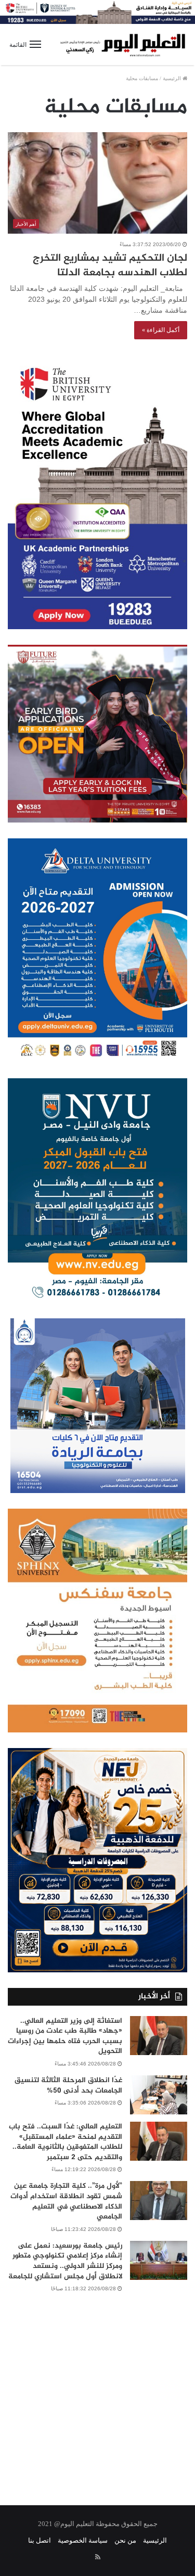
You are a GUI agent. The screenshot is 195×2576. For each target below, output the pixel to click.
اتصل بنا (40, 2540)
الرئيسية (173, 78)
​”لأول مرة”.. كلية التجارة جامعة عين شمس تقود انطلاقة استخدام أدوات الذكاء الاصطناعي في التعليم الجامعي (66, 2201)
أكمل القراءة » (161, 330)
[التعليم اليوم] (122, 44)
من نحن (125, 2540)
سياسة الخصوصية (83, 2540)
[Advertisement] (97, 2392)
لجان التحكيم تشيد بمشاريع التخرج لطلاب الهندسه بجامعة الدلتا (110, 266)
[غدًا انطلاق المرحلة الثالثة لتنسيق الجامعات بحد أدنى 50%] (159, 2095)
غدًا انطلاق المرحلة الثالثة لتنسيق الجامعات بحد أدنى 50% (68, 2086)
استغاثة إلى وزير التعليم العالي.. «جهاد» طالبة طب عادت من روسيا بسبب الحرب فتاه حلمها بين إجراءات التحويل (65, 2036)
